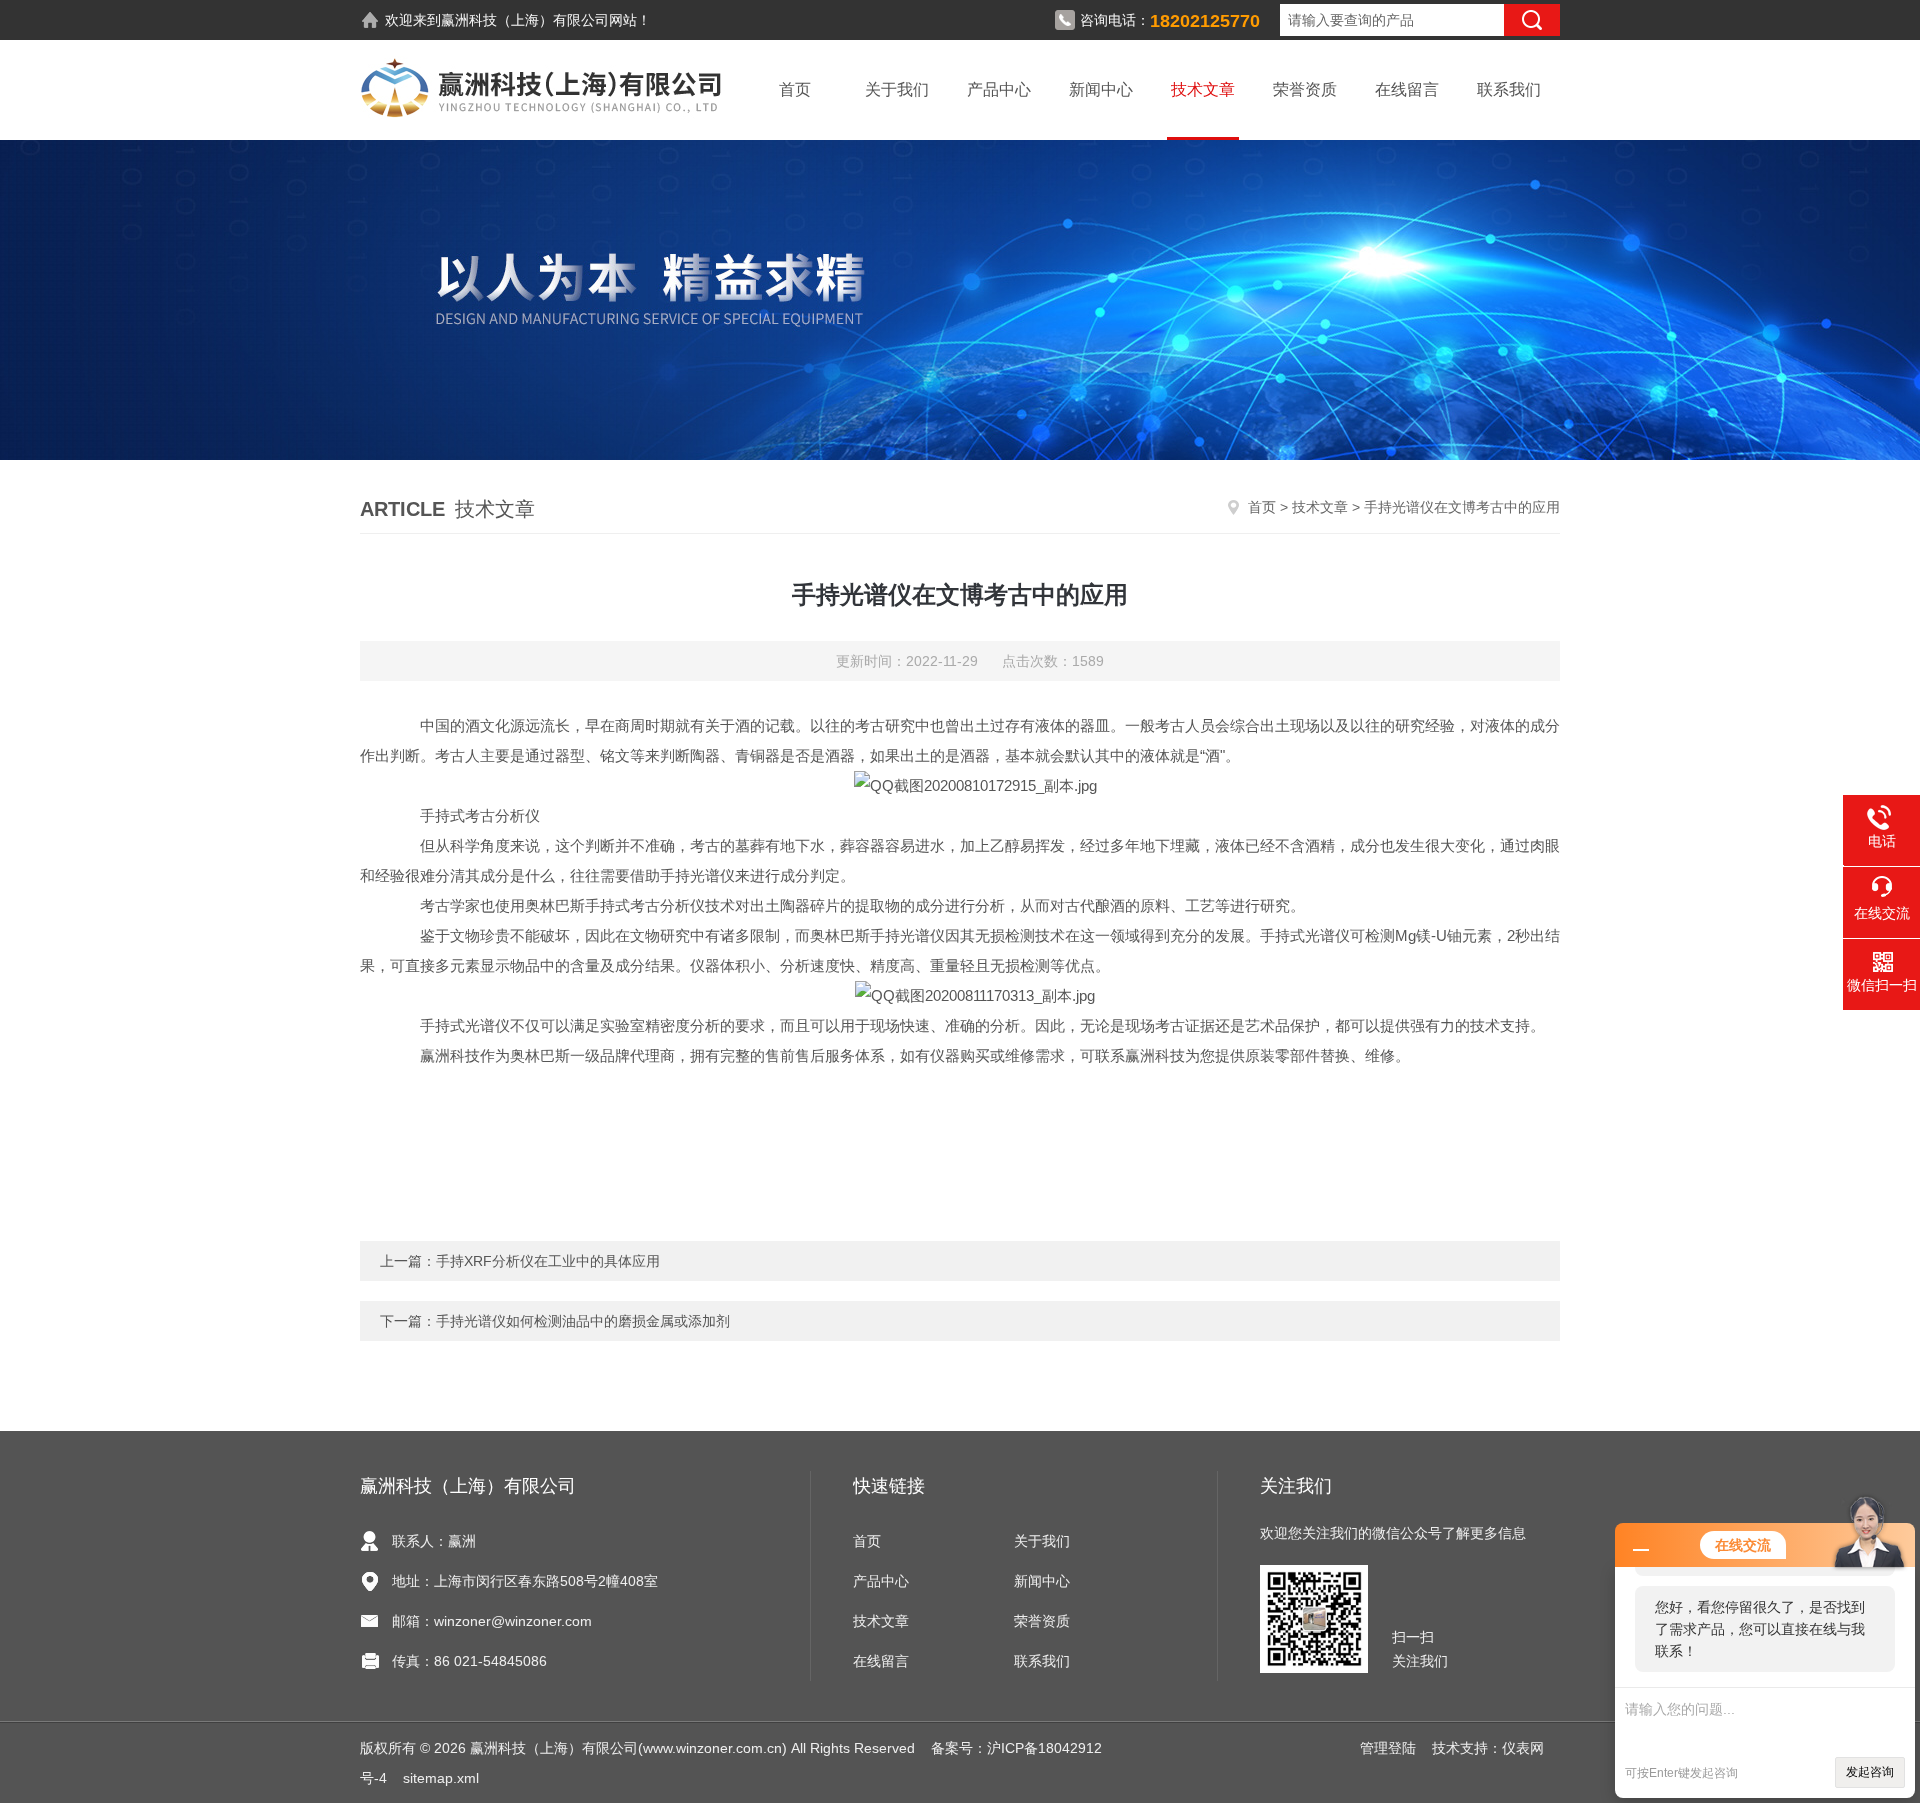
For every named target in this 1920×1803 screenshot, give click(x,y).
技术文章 (1203, 89)
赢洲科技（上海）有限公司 (525, 20)
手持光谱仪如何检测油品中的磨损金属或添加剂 (583, 1321)
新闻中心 (1101, 89)
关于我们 (897, 89)
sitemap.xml (441, 1778)
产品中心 (999, 89)
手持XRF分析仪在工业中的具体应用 (548, 1261)
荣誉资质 (1305, 89)
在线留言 (1407, 89)
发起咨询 (1870, 1772)
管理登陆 (1388, 1748)
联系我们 (1509, 89)
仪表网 (1523, 1748)
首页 (795, 89)
